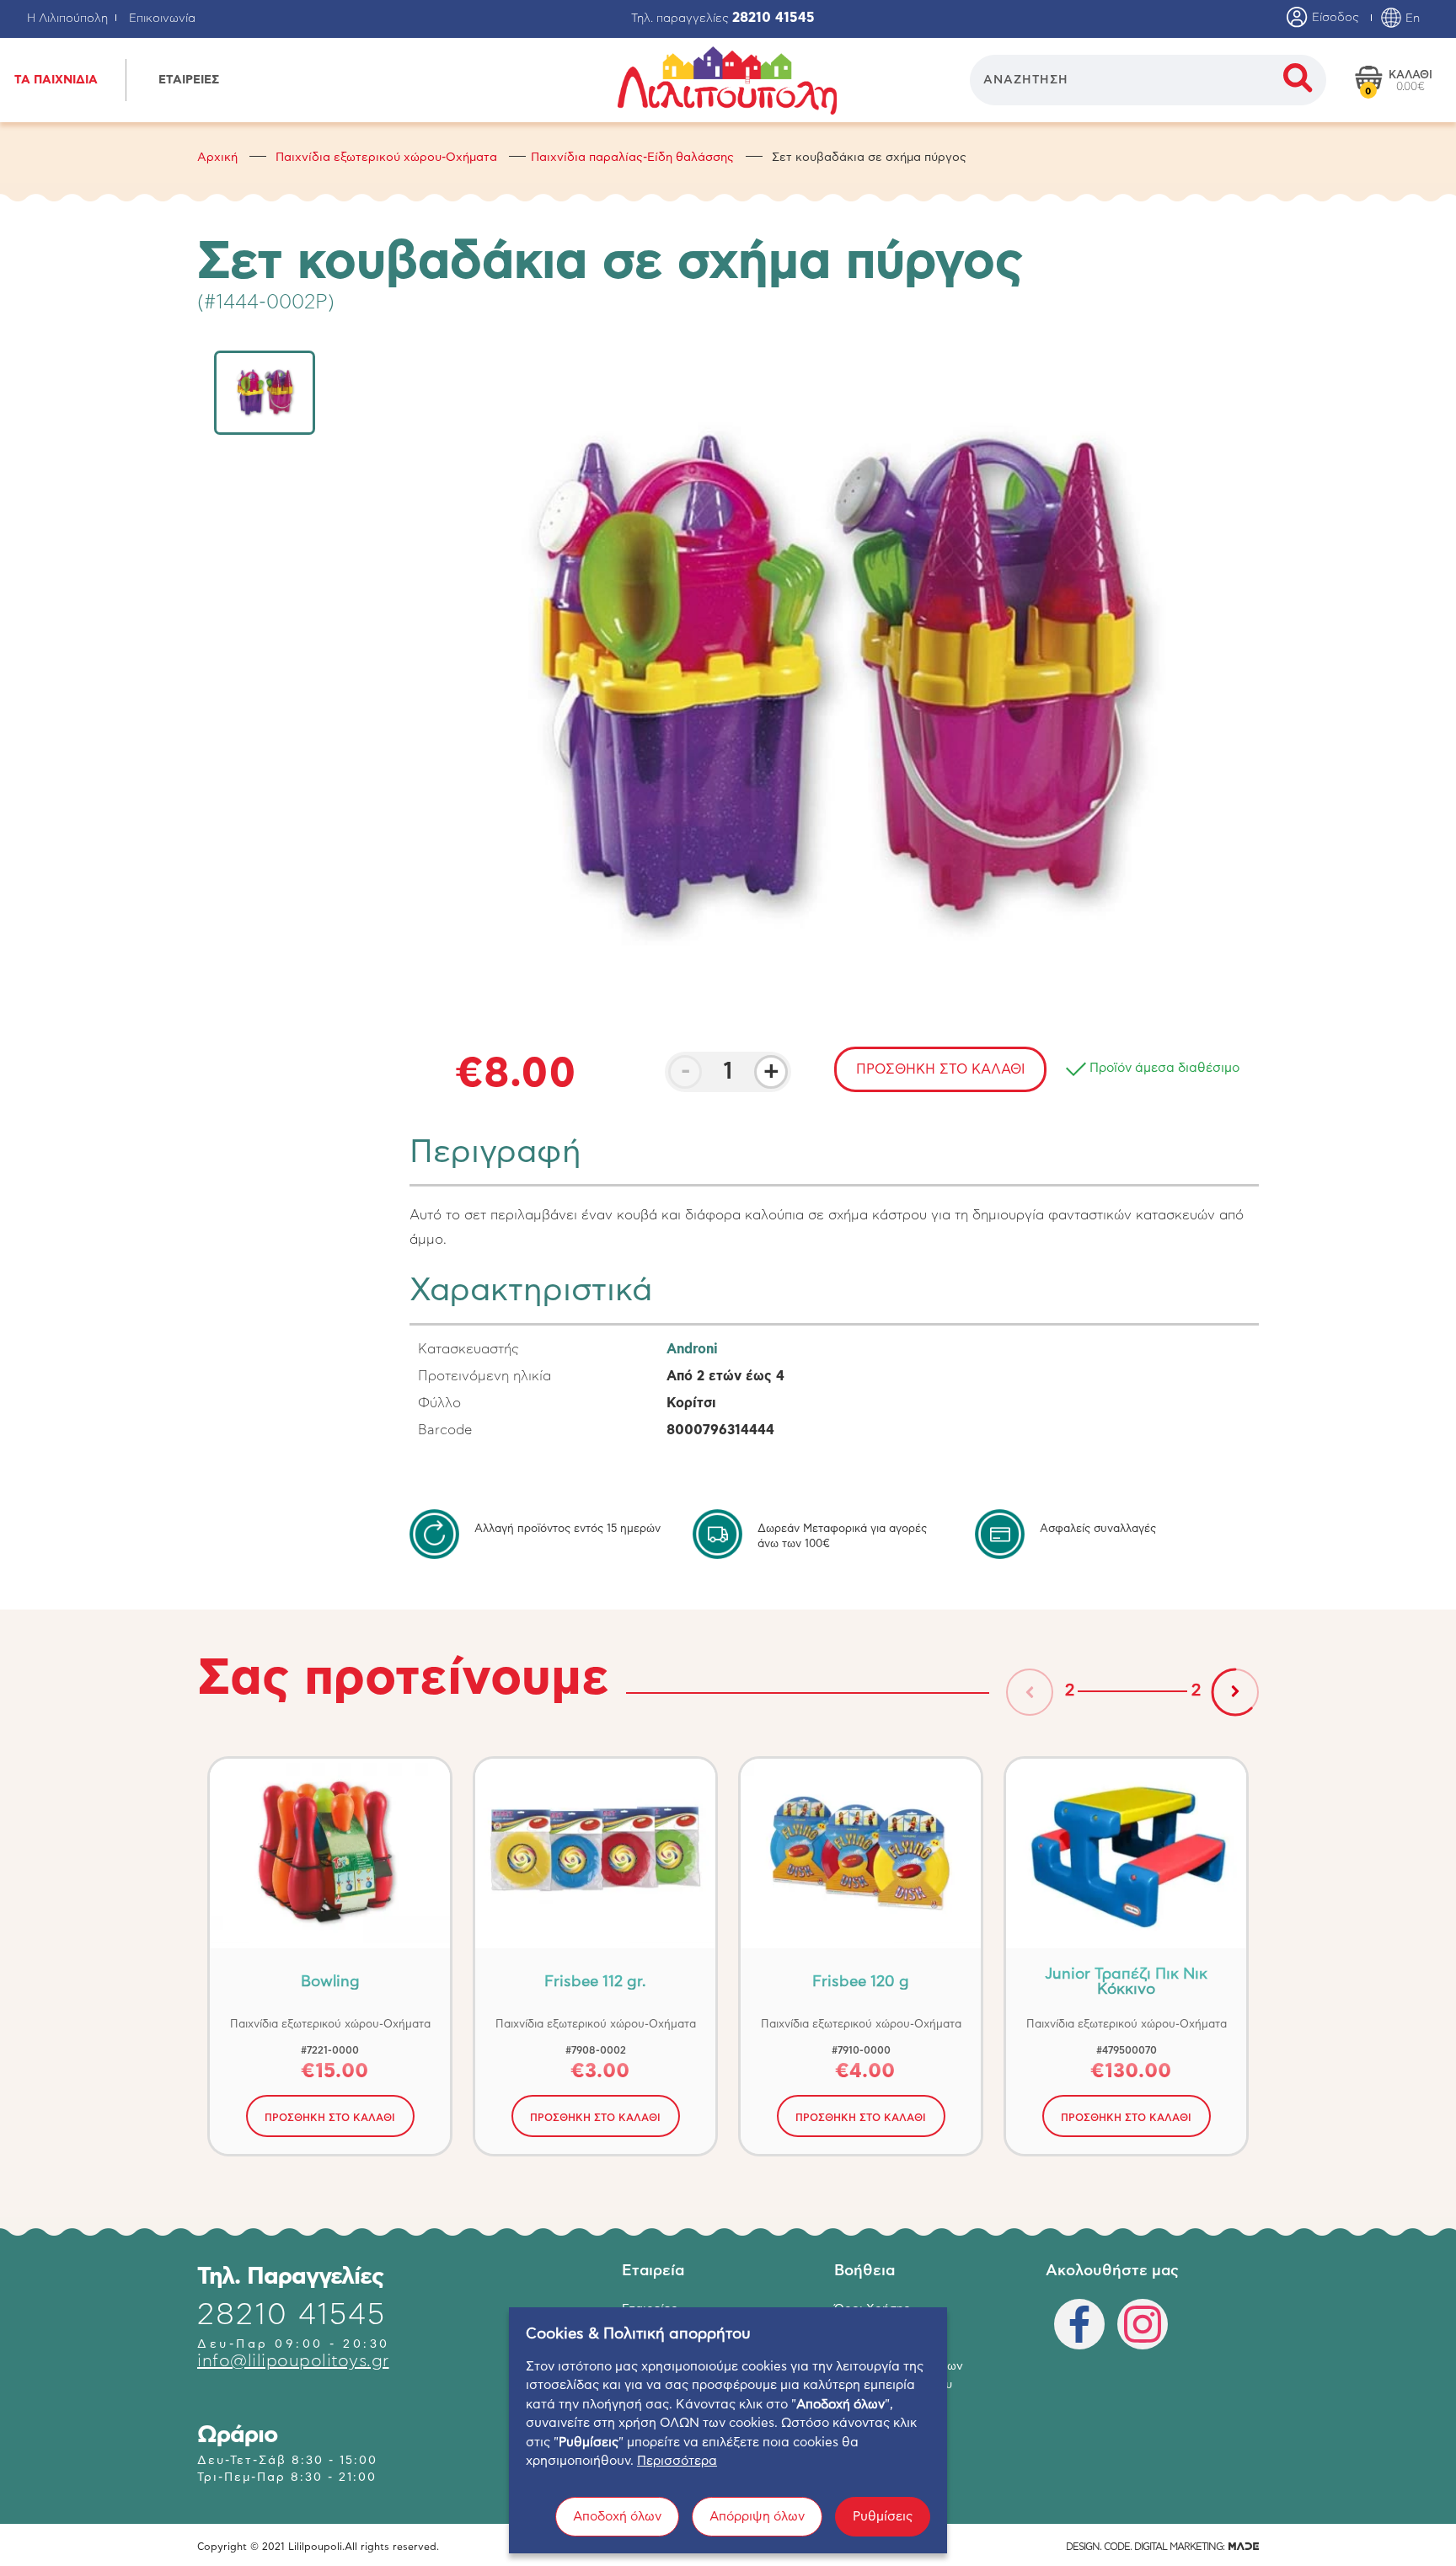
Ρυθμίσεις (883, 2517)
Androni (692, 1349)
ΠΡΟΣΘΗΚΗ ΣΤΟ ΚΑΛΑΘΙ (330, 2118)
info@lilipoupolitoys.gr (293, 2361)
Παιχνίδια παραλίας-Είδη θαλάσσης (632, 158)
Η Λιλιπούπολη (67, 19)
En (1411, 19)
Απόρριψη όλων (757, 2517)
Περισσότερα (677, 2461)
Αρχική (217, 158)
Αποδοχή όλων (617, 2517)
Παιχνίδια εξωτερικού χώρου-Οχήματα (386, 158)
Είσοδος (1334, 18)
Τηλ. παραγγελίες (723, 19)
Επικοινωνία (162, 19)
